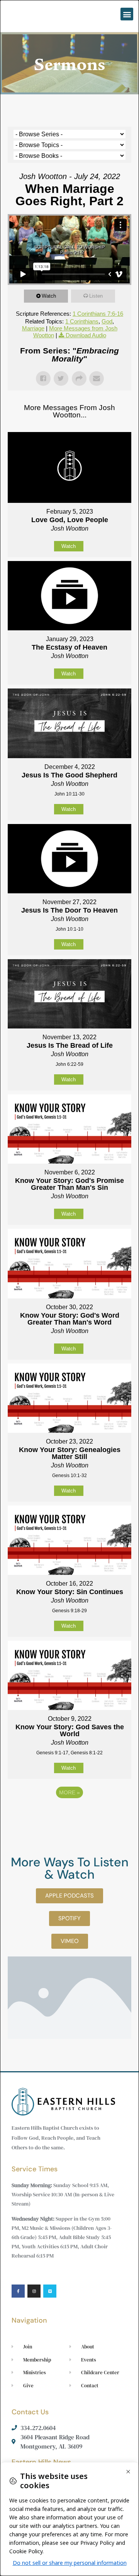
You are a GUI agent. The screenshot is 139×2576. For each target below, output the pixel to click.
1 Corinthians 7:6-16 (98, 314)
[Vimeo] (50, 2291)
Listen (96, 296)
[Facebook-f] (18, 2291)
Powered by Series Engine (69, 1814)
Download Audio (86, 335)
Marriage (33, 328)
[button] (127, 14)
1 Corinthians (82, 321)
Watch (49, 296)
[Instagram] (34, 2291)
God (107, 321)
